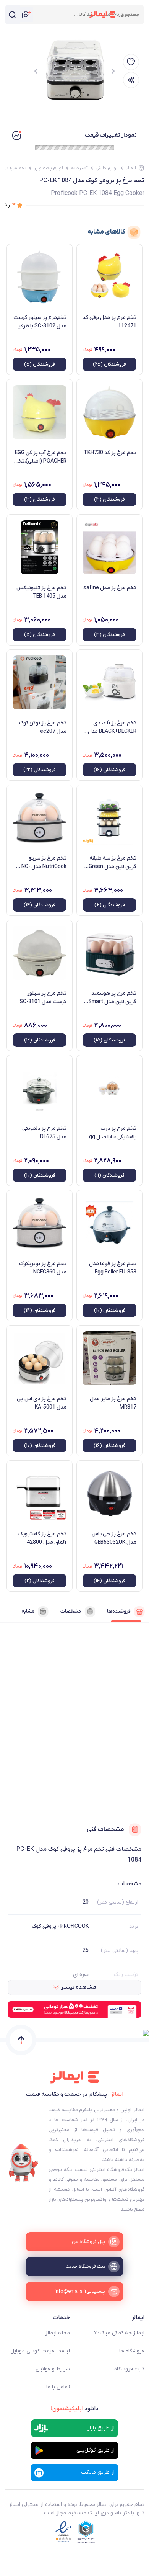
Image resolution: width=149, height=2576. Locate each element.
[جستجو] (12, 15)
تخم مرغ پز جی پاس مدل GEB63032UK (114, 1538)
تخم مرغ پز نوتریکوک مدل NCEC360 (43, 1268)
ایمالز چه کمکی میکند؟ (119, 2333)
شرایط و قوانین (53, 2369)
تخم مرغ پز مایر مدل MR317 (113, 1403)
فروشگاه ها (132, 2351)
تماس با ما (58, 2387)
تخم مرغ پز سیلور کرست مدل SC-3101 (43, 998)
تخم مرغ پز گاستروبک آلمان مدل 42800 (42, 1538)
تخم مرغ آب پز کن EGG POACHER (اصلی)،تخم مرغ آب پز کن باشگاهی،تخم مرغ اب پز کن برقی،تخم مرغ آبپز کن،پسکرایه (40, 457)
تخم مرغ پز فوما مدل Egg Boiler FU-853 (113, 1268)
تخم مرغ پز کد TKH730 (110, 453)
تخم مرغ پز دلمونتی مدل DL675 (44, 1133)
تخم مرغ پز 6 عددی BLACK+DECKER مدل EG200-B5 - (112, 727)
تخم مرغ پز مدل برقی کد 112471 (109, 322)
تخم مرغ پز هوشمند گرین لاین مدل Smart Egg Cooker (112, 998)
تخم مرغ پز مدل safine (110, 588)
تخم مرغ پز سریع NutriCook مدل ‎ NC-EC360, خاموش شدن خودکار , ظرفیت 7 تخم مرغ (42, 863)
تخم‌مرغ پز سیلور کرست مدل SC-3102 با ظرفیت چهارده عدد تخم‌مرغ (40, 322)
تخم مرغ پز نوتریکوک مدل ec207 (43, 727)
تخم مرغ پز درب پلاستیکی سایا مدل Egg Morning (111, 1133)
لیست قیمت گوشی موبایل (40, 2351)
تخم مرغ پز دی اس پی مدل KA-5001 (42, 1403)
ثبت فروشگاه (129, 2369)
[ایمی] (24, 2163)
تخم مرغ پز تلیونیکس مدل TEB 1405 (41, 592)
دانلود (75, 2409)
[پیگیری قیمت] (131, 62)
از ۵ (10, 205)
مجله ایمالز (58, 2333)
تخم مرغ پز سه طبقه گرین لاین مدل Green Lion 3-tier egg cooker (110, 863)
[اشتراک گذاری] (131, 80)
